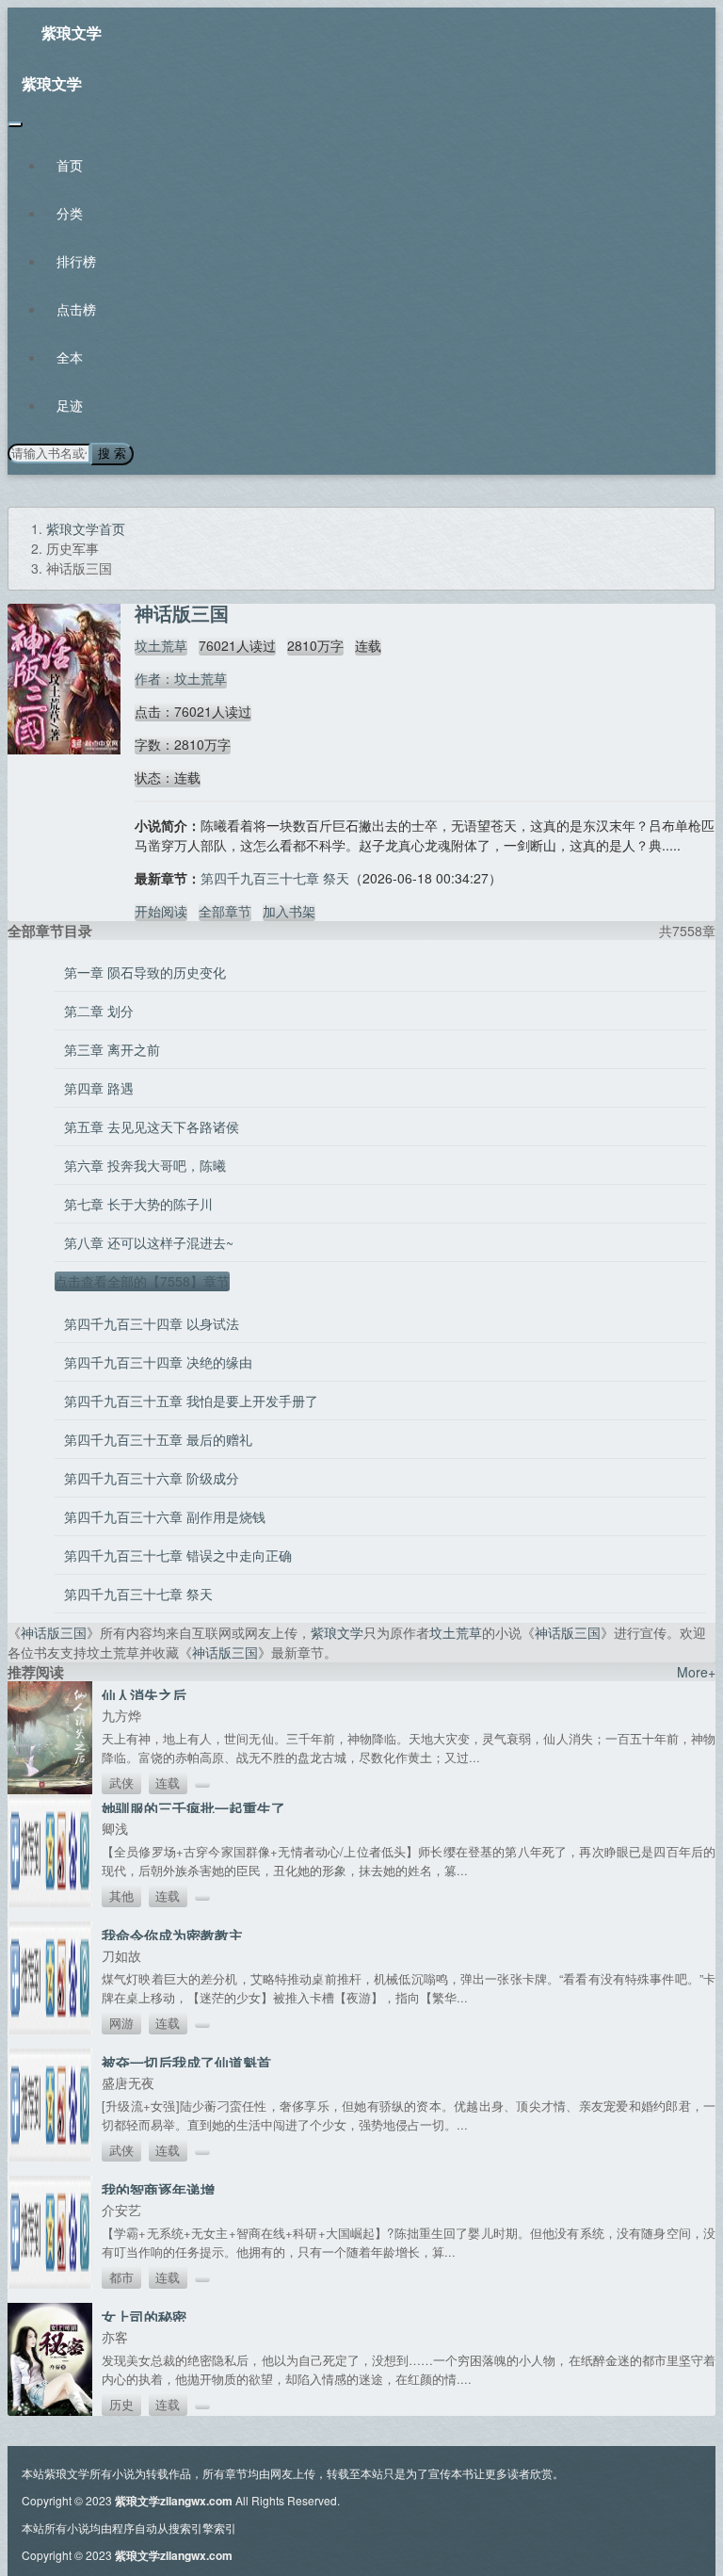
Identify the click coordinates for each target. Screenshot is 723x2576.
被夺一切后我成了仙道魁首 (186, 2063)
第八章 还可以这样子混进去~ (149, 1242)
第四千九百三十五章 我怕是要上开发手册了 (191, 1401)
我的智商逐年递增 (158, 2190)
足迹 (70, 405)
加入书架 (289, 911)
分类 (70, 213)
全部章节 (225, 911)
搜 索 (112, 454)
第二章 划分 (99, 1011)
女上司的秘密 (144, 2317)
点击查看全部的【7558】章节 (142, 1281)
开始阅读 (161, 911)
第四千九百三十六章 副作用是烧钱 (165, 1516)
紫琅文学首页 (86, 528)
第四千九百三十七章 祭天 (275, 878)
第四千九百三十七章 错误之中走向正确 (178, 1555)
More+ (696, 1672)
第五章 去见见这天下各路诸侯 (152, 1126)
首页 (70, 165)
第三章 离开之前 (112, 1049)
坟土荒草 (161, 645)
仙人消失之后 (144, 1695)
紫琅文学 (72, 32)
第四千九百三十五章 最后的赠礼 (158, 1439)
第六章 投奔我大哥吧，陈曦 (145, 1165)
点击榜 (76, 309)
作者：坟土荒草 (181, 678)
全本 (70, 357)
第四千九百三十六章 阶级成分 (152, 1478)
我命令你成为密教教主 (172, 1936)
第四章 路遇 (99, 1088)
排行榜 (76, 261)
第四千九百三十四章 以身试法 (152, 1323)
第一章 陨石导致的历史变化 (145, 972)
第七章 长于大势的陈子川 (138, 1204)
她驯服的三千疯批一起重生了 (193, 1808)
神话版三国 (54, 1632)
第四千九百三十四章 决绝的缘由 (158, 1362)
